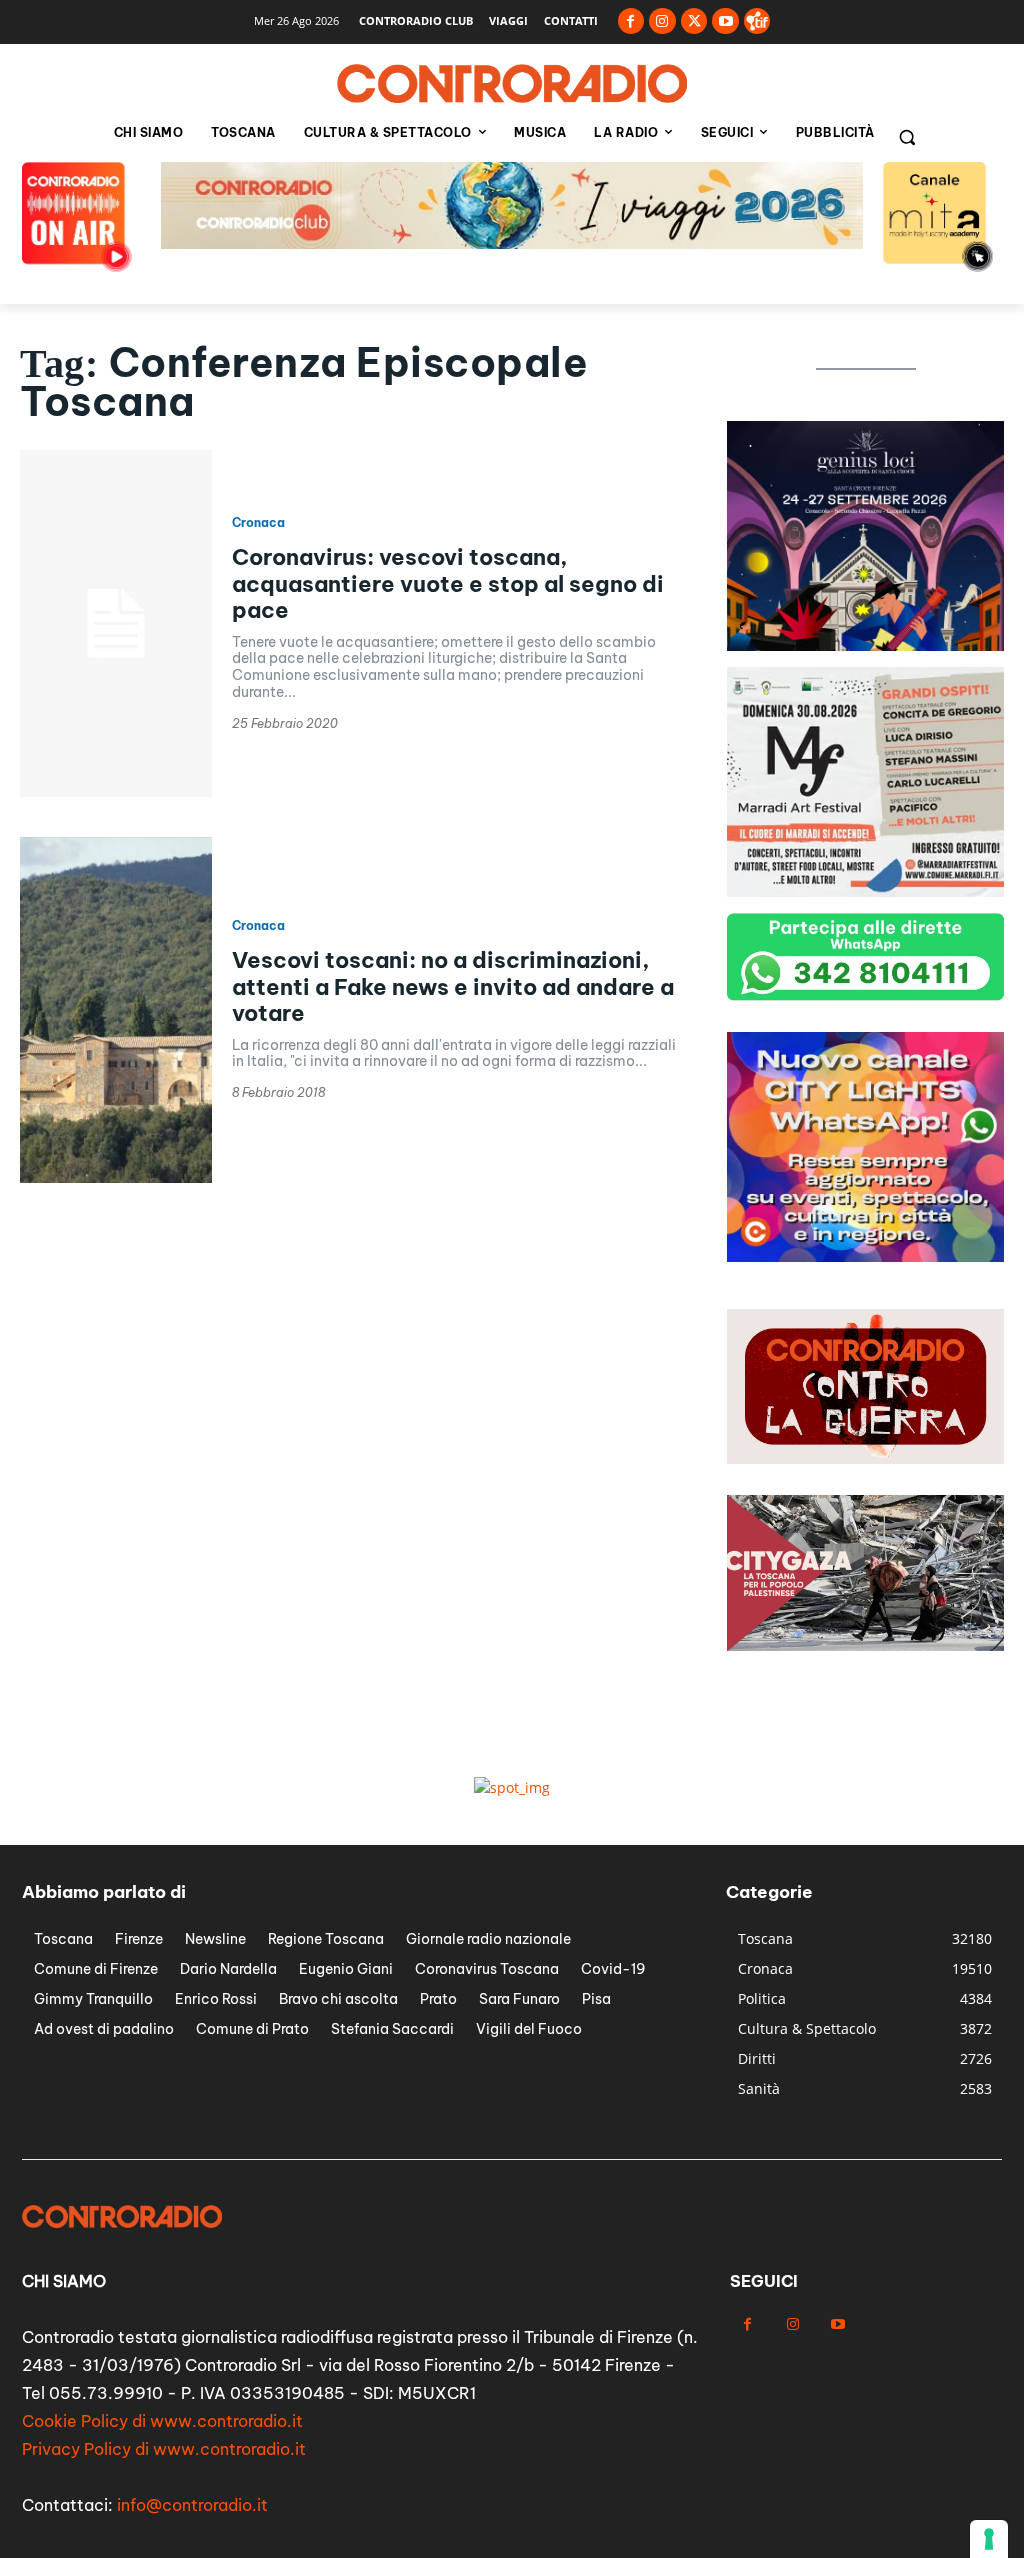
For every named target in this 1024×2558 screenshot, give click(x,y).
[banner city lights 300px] (865, 1256)
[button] (907, 137)
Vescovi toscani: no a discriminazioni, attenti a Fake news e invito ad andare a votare (453, 986)
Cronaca (258, 523)
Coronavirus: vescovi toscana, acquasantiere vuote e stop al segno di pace (448, 583)
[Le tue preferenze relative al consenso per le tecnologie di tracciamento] (989, 2539)
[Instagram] (662, 21)
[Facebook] (631, 21)
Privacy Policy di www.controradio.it (164, 2449)
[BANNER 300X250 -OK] (865, 891)
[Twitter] (694, 21)
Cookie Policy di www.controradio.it (162, 2421)
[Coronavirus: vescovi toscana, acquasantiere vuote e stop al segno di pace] (116, 623)
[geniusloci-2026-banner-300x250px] (865, 645)
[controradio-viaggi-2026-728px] (512, 243)
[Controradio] (511, 84)
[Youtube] (725, 21)
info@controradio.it (192, 2505)
